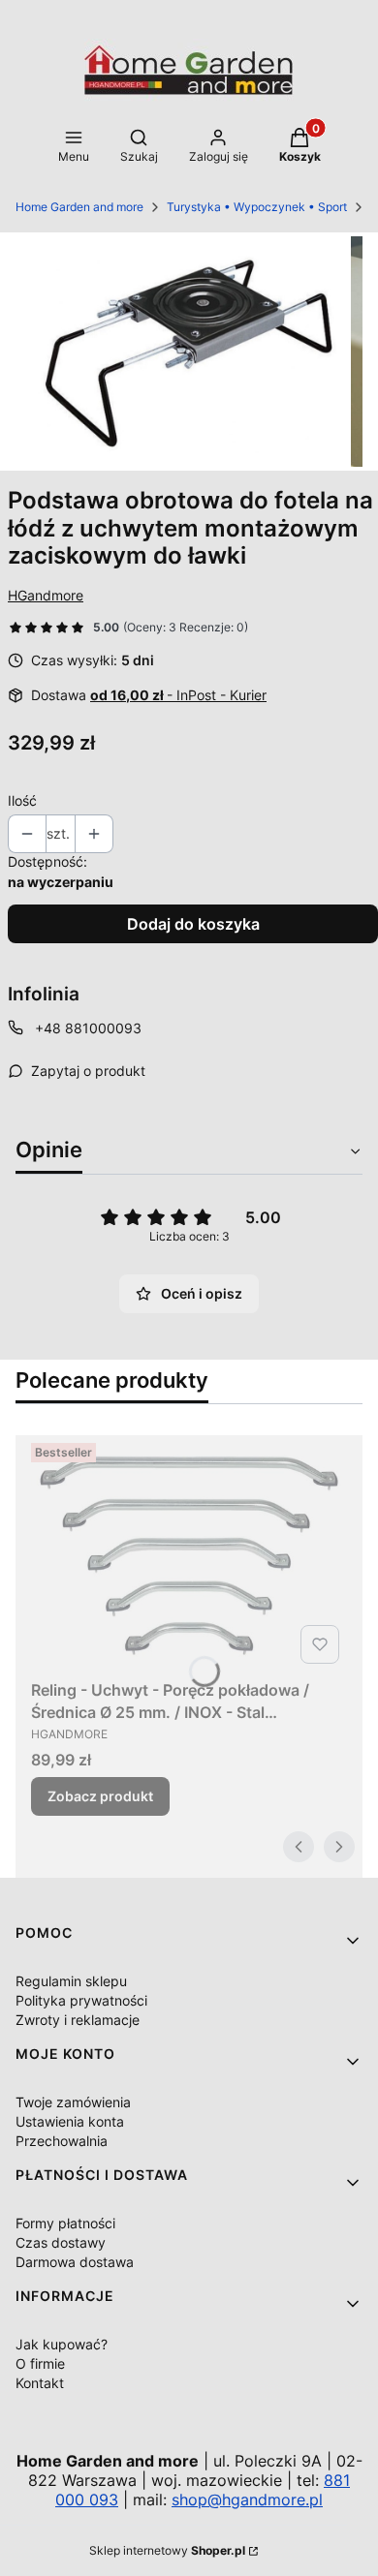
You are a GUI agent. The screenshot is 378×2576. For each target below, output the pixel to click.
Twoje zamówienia (73, 2102)
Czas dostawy (61, 2242)
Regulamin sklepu (71, 1981)
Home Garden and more (79, 207)
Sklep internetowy (167, 2550)
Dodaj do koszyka (193, 924)
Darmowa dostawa (75, 2262)
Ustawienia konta (70, 2121)
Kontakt (40, 2383)
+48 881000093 (88, 1028)
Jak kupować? (62, 2344)
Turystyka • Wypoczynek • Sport (257, 207)
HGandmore (46, 595)
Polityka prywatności (81, 2000)
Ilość (22, 800)
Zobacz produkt (100, 1796)
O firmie (40, 2363)
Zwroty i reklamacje (78, 2020)
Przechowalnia (62, 2141)
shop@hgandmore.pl (247, 2499)
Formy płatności (65, 2223)
